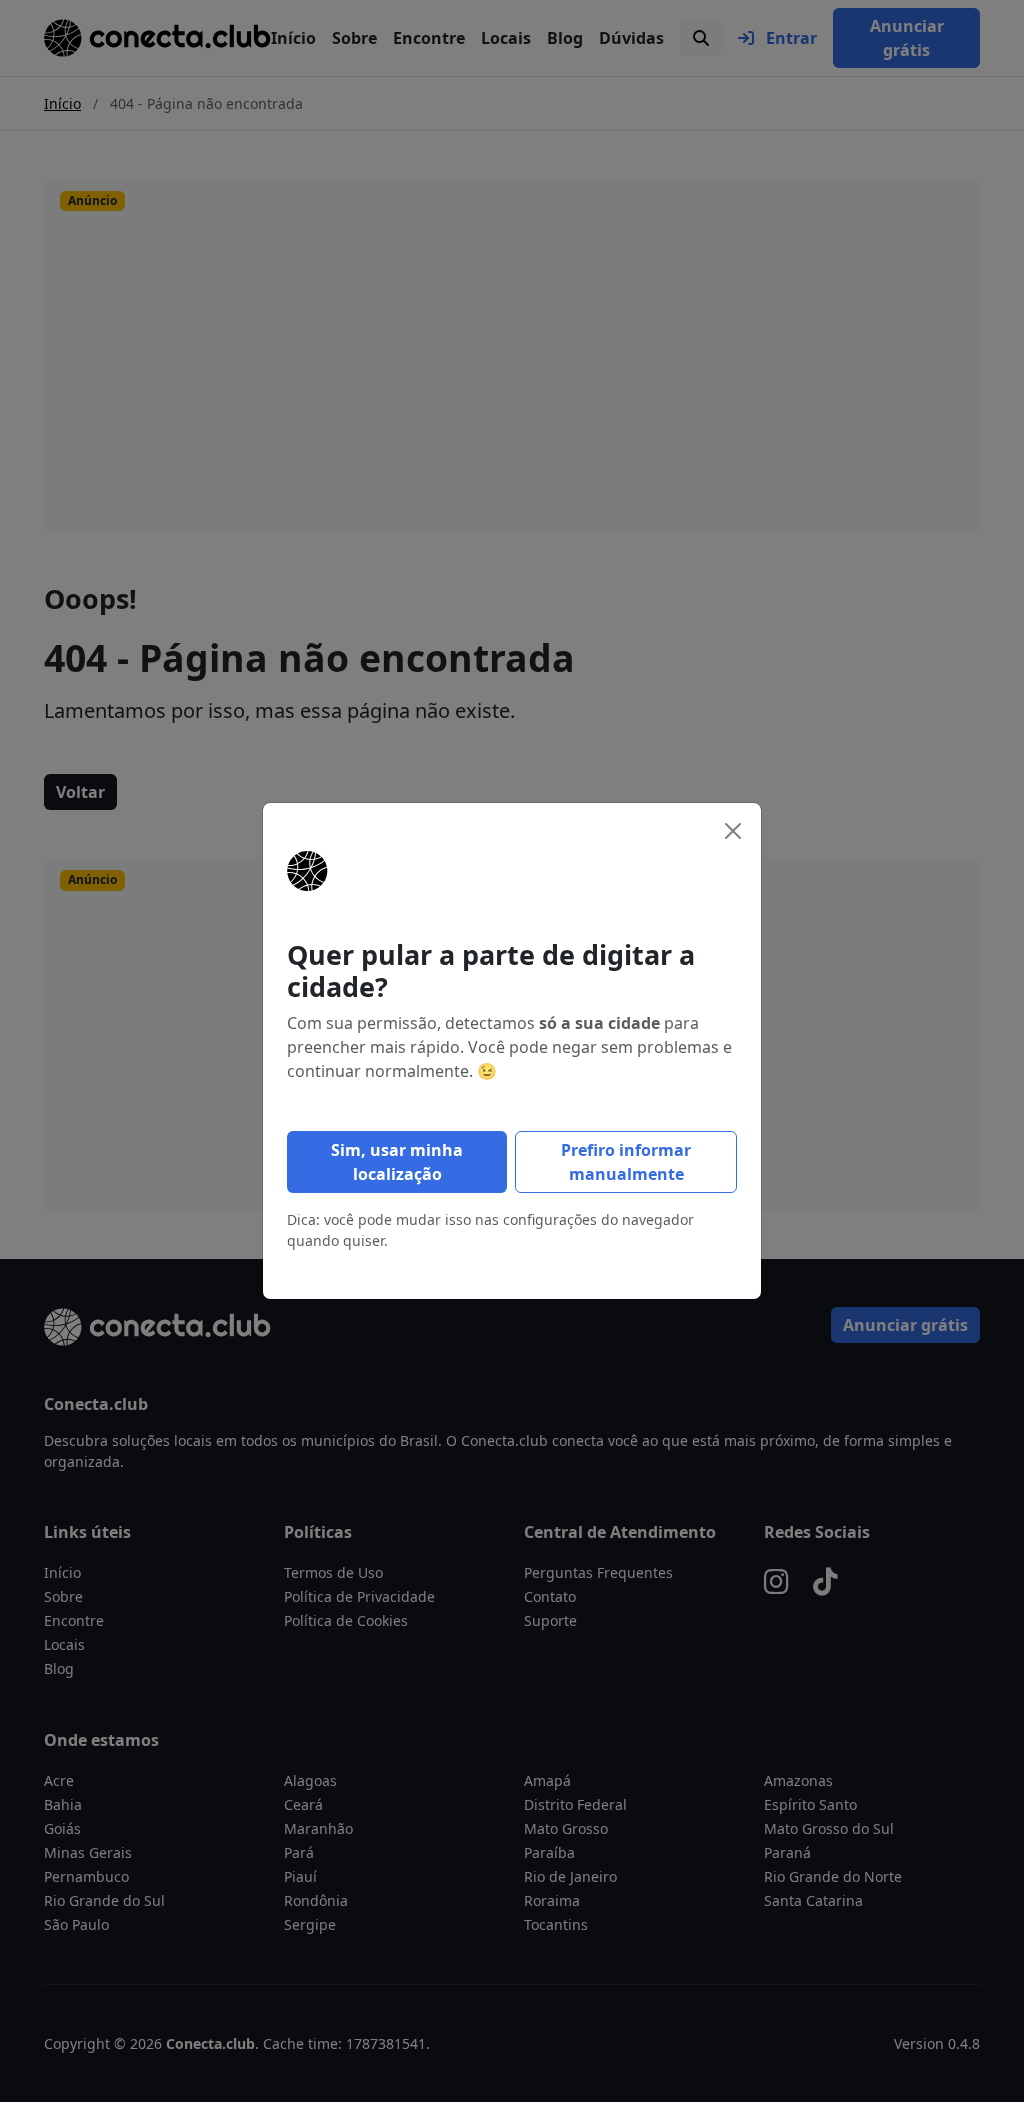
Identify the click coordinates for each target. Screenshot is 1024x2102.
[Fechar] (733, 831)
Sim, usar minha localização (397, 1162)
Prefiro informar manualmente (626, 1162)
